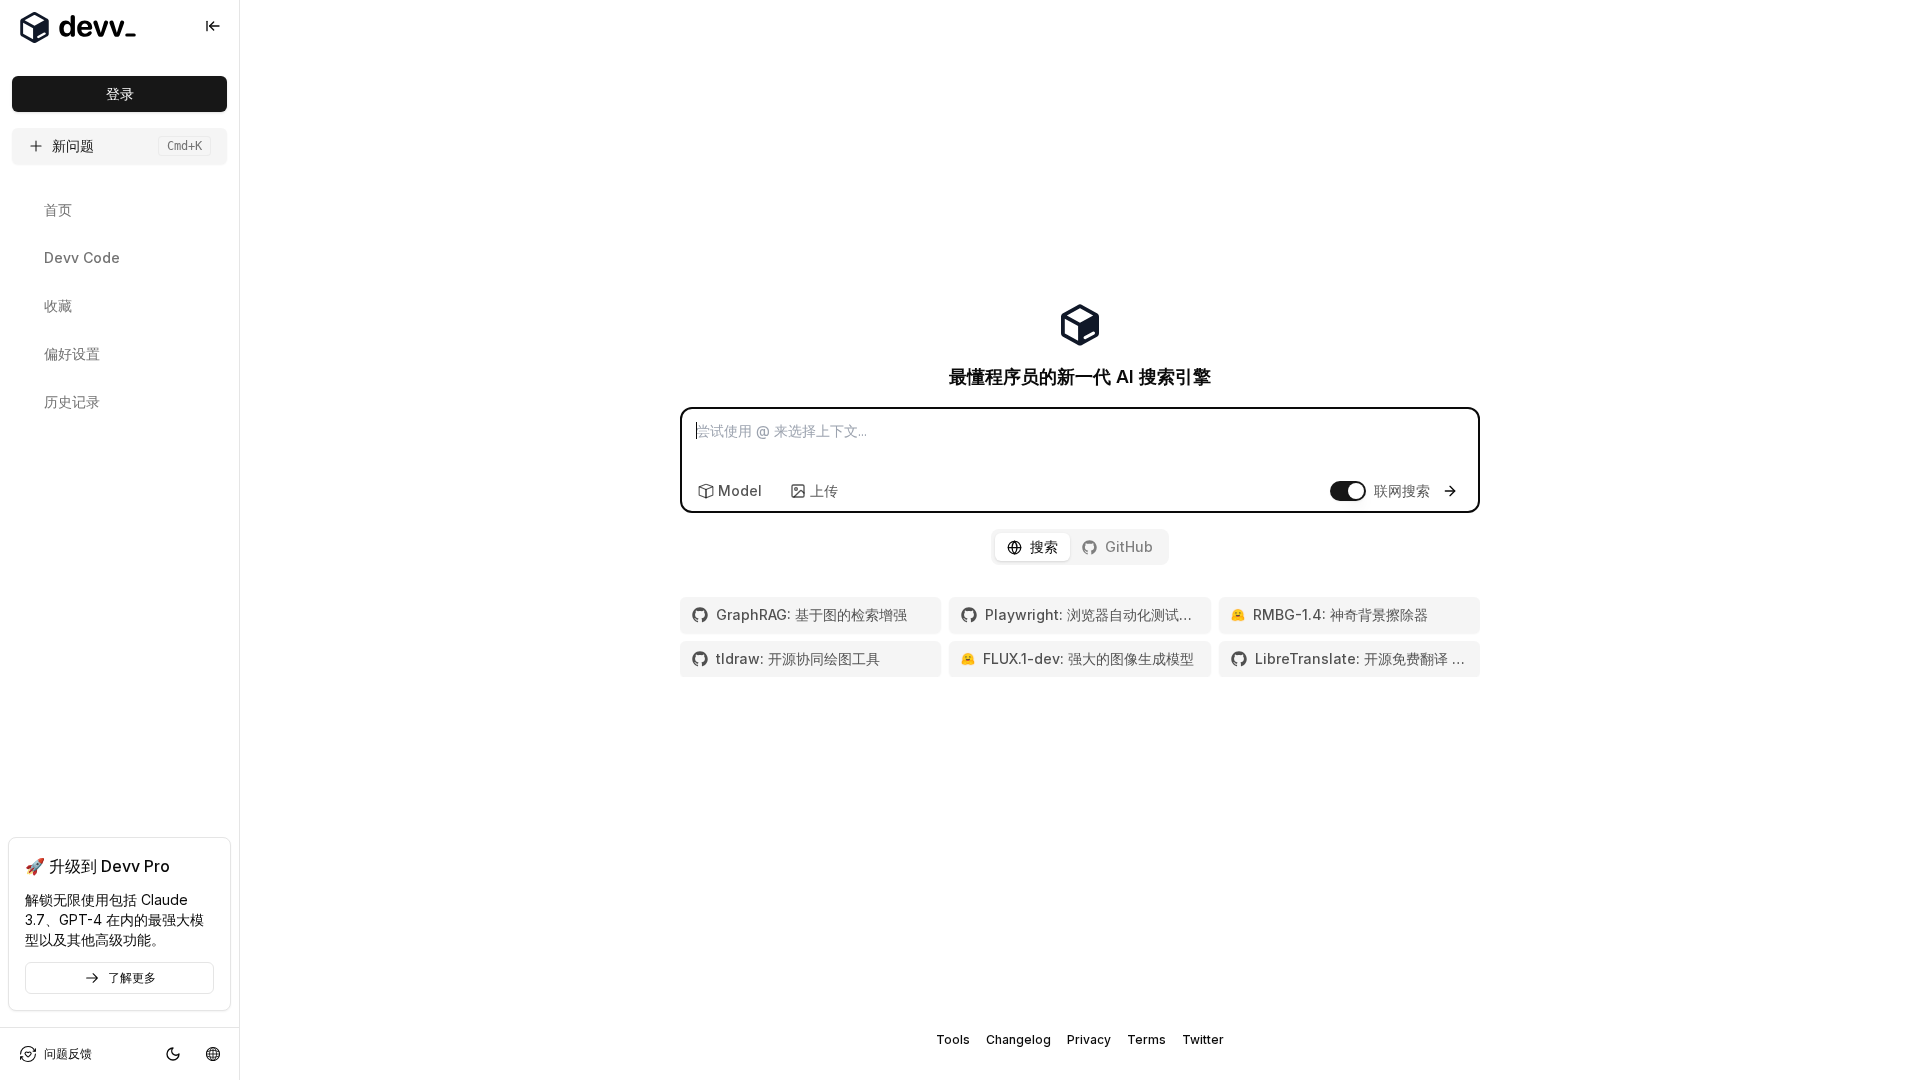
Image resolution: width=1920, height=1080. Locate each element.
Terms (1146, 1039)
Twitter (1203, 1039)
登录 (120, 93)
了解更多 (132, 977)
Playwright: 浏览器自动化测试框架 (1091, 614)
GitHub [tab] (1129, 546)
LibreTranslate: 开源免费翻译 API (1361, 658)
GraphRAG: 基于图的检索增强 (811, 614)
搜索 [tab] (1044, 546)
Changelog (1018, 1039)
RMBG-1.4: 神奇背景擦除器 (1340, 614)
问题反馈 (68, 1053)
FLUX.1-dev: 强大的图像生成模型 (1088, 658)
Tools (953, 1039)
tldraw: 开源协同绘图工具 (798, 658)
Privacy (1089, 1039)
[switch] (1348, 491)
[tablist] (1080, 547)
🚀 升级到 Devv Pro (97, 866)
